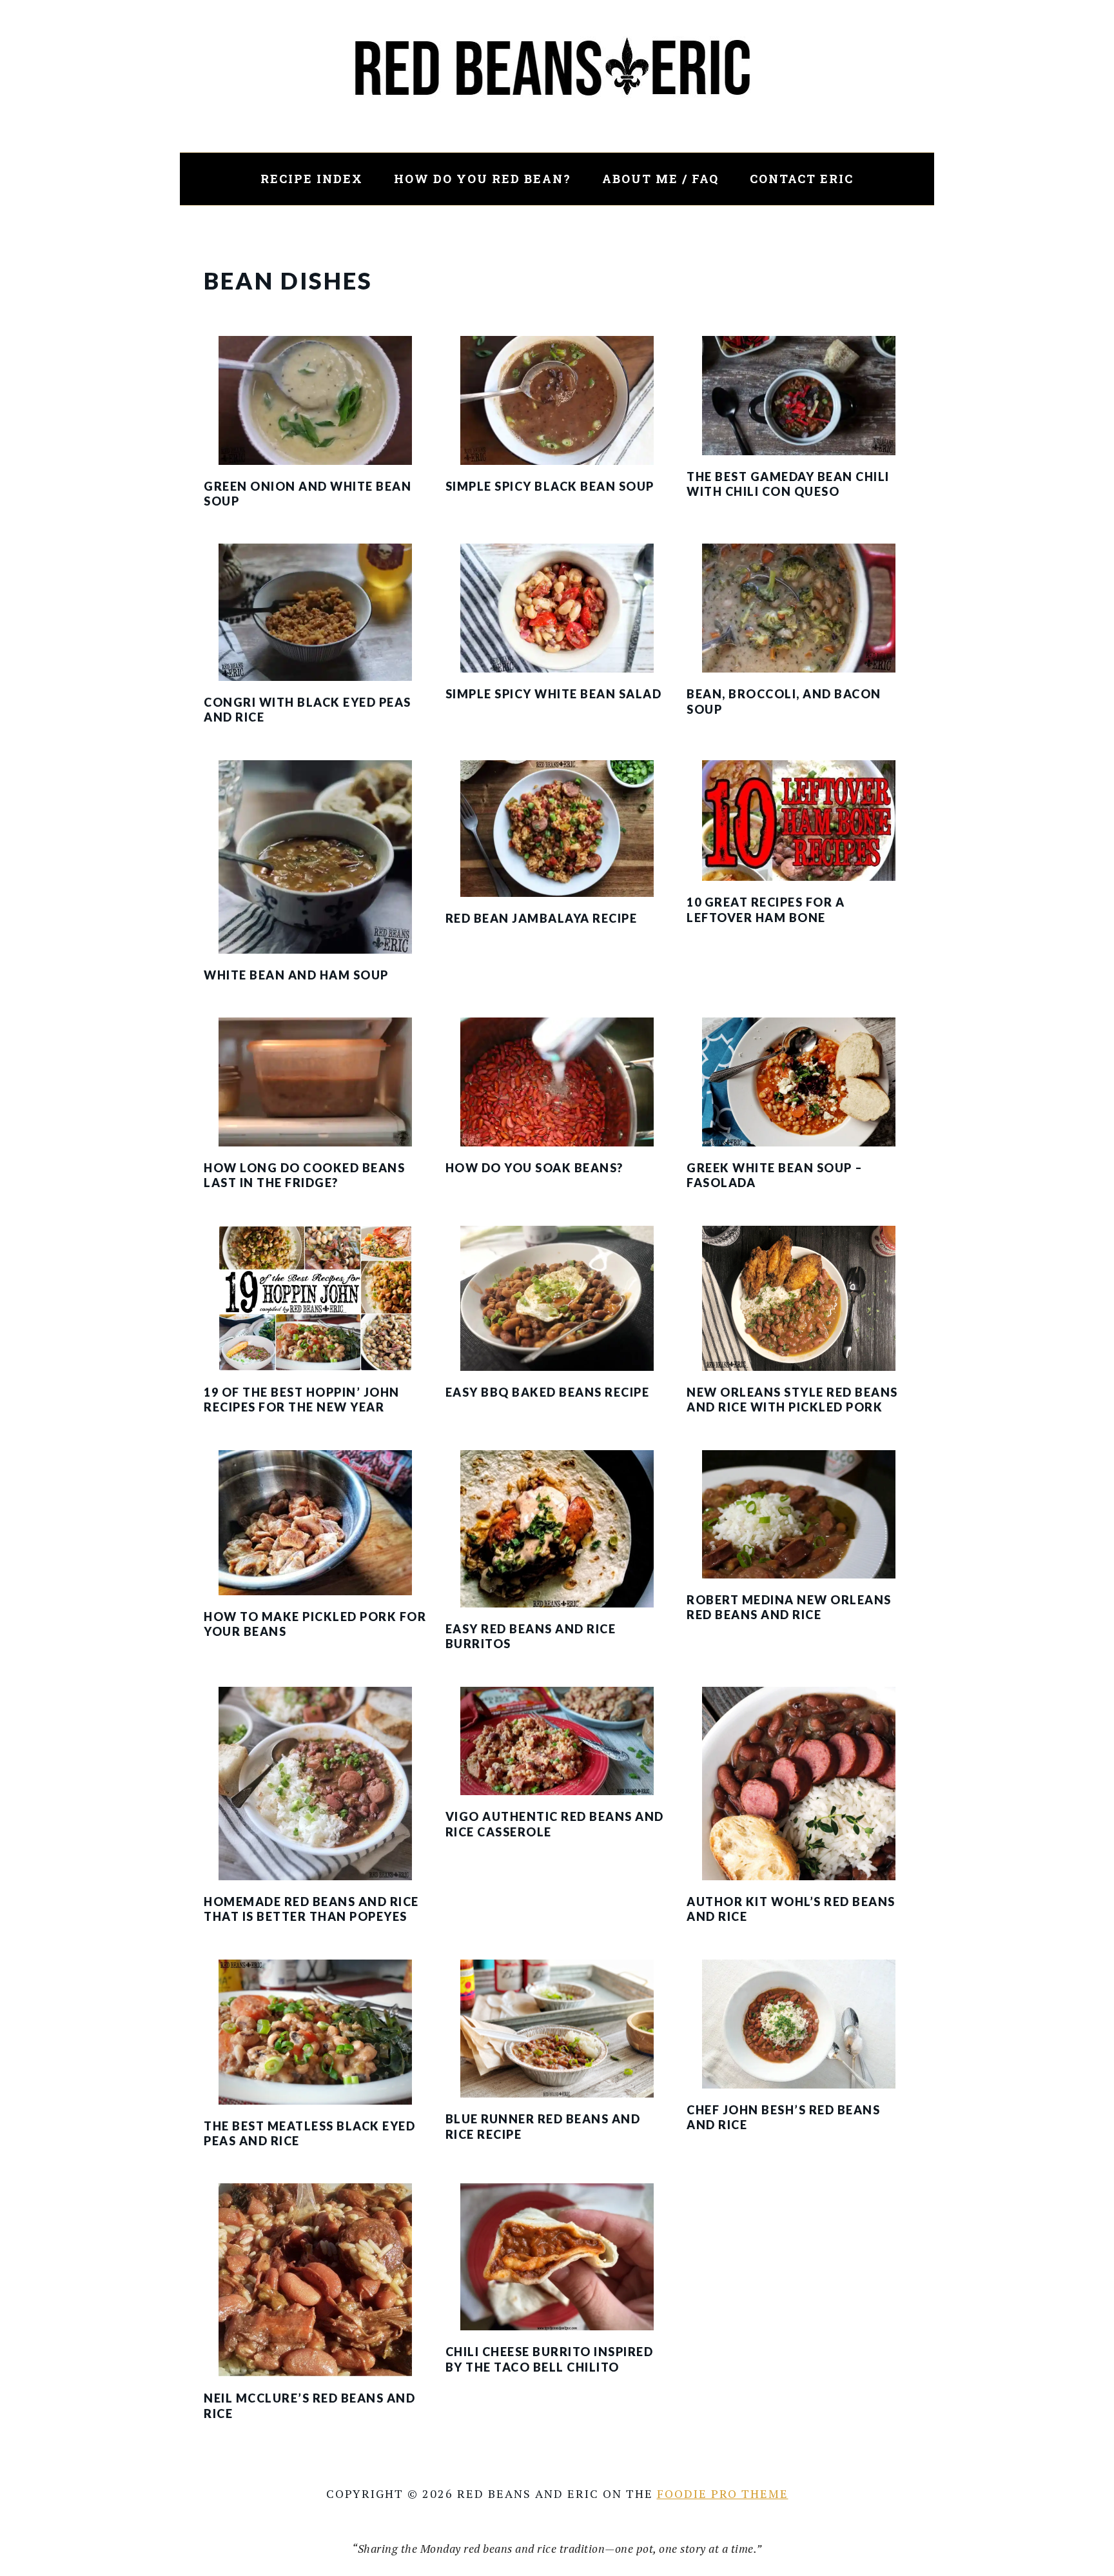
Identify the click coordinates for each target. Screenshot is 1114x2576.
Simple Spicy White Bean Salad (554, 694)
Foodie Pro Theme (723, 2493)
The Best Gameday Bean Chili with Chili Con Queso (788, 484)
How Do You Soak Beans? (534, 1168)
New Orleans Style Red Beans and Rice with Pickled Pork (792, 1400)
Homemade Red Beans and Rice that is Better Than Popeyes (311, 1909)
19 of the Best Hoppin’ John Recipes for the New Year (302, 1400)
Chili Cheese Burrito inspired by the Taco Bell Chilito (550, 2359)
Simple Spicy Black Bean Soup (550, 486)
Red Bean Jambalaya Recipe (542, 918)
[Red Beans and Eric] (557, 142)
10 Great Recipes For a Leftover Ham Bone (766, 909)
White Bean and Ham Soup (296, 975)
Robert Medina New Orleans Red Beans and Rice (789, 1607)
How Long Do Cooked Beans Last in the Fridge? (304, 1175)
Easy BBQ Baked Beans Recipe (548, 1392)
